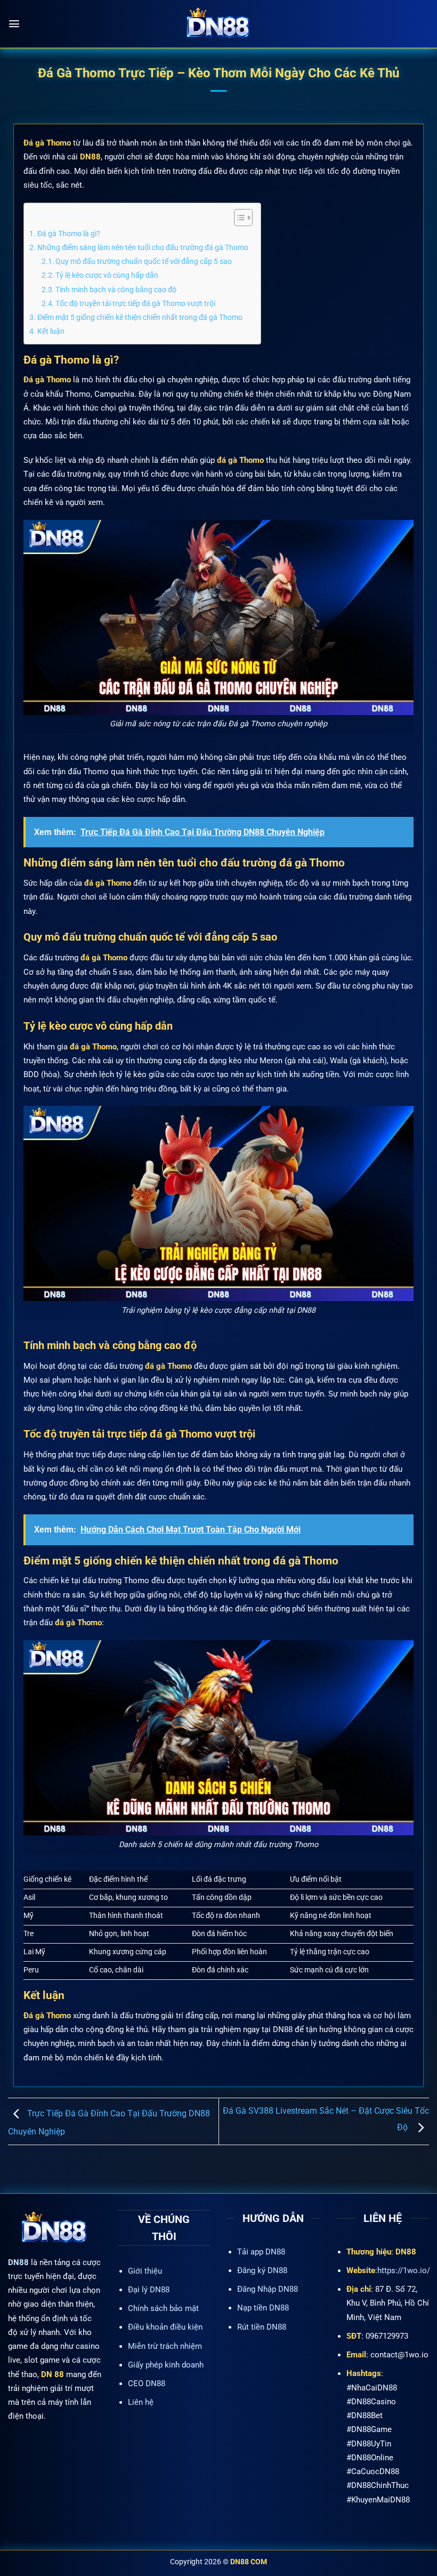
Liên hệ (141, 2402)
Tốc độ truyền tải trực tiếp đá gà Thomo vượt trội (135, 303)
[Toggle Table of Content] (238, 218)
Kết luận (51, 331)
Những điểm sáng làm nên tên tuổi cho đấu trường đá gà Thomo (144, 247)
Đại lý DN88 (149, 2290)
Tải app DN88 (261, 2252)
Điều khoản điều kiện (165, 2327)
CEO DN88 (147, 2384)
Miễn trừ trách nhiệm (165, 2346)
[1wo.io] (218, 24)
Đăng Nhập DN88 (268, 2289)
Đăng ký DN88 (262, 2270)
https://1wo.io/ (404, 2270)
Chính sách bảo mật (163, 2308)
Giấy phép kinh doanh (166, 2365)
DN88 (18, 2262)
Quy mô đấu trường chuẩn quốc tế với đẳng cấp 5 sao (144, 261)
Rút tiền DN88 (262, 2327)
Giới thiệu (145, 2271)
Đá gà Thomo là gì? (69, 234)
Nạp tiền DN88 (263, 2308)
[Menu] (14, 24)
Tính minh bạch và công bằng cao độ (116, 290)
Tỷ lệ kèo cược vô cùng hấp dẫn (107, 275)
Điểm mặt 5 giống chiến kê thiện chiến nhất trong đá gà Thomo (141, 317)
